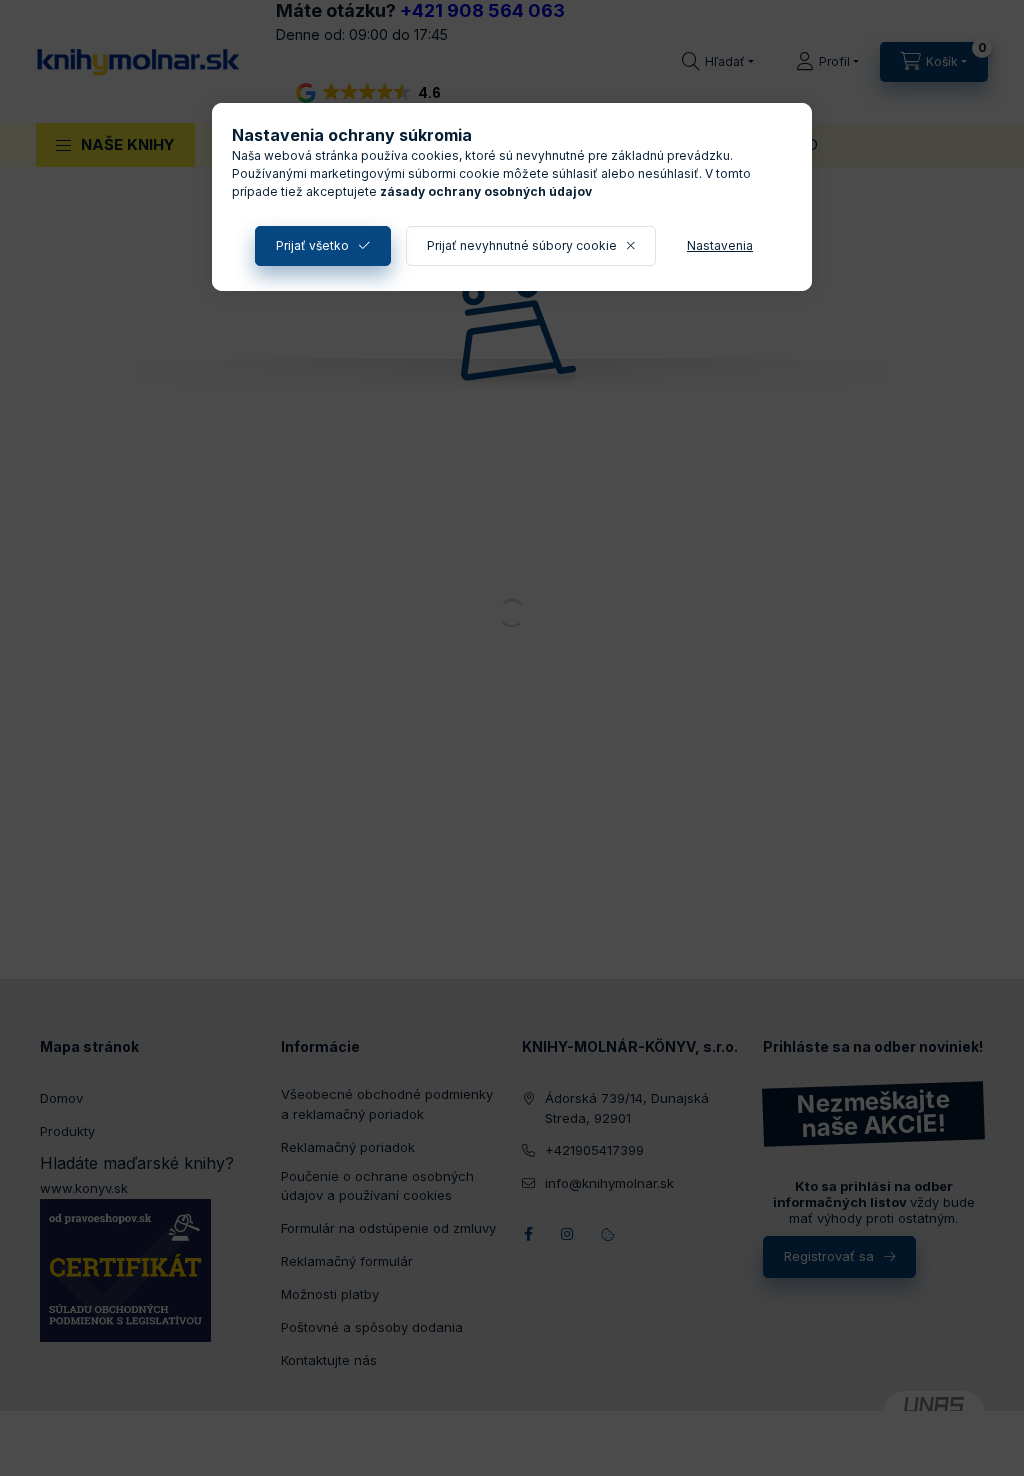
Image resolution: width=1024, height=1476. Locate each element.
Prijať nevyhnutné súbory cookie (522, 245)
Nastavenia (720, 245)
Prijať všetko (312, 245)
